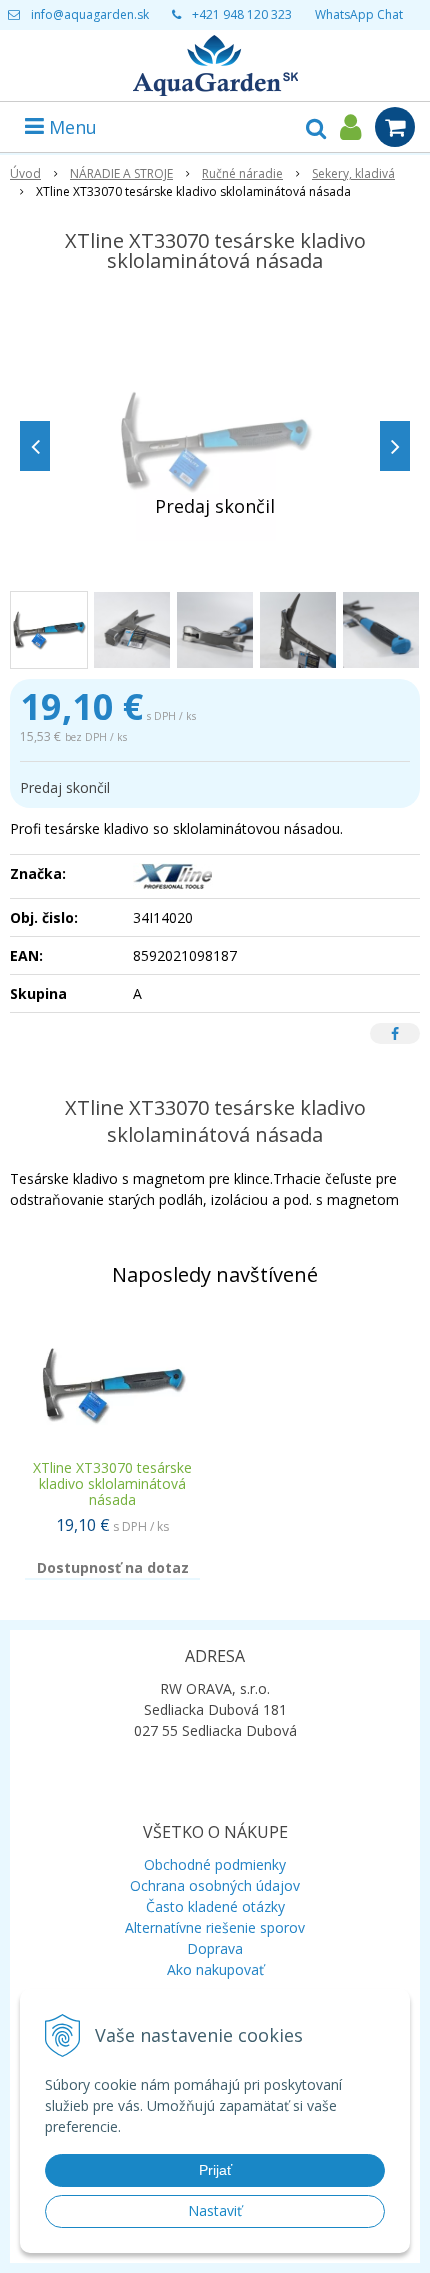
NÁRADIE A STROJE (121, 173)
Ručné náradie (242, 173)
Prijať (215, 2170)
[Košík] (395, 127)
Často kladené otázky (215, 1906)
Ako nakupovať (215, 1969)
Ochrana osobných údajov (215, 1885)
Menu (70, 127)
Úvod (25, 173)
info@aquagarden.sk (90, 14)
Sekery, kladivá (353, 173)
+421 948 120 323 (242, 14)
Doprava (215, 1948)
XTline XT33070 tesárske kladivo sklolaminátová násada (112, 1483)
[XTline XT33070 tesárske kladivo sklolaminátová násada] (215, 441)
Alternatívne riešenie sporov (215, 1927)
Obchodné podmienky (215, 1864)
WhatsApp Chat (359, 14)
